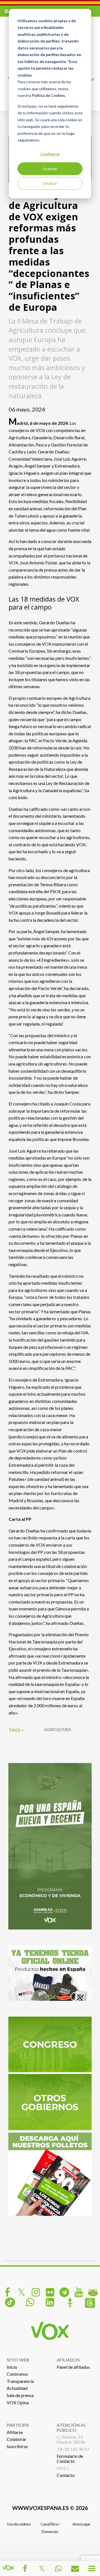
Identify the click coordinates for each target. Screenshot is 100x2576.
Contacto (66, 2475)
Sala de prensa (20, 2395)
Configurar (50, 154)
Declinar (50, 183)
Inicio (12, 2367)
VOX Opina (18, 2402)
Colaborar (17, 2439)
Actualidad (17, 2388)
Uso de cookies (19, 2524)
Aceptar (50, 169)
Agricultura (58, 1730)
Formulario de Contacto (70, 2458)
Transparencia (20, 2381)
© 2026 (50, 2508)
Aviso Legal (81, 2524)
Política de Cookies (48, 95)
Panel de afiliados (73, 2367)
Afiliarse (15, 2432)
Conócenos (17, 2374)
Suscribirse (17, 2446)
